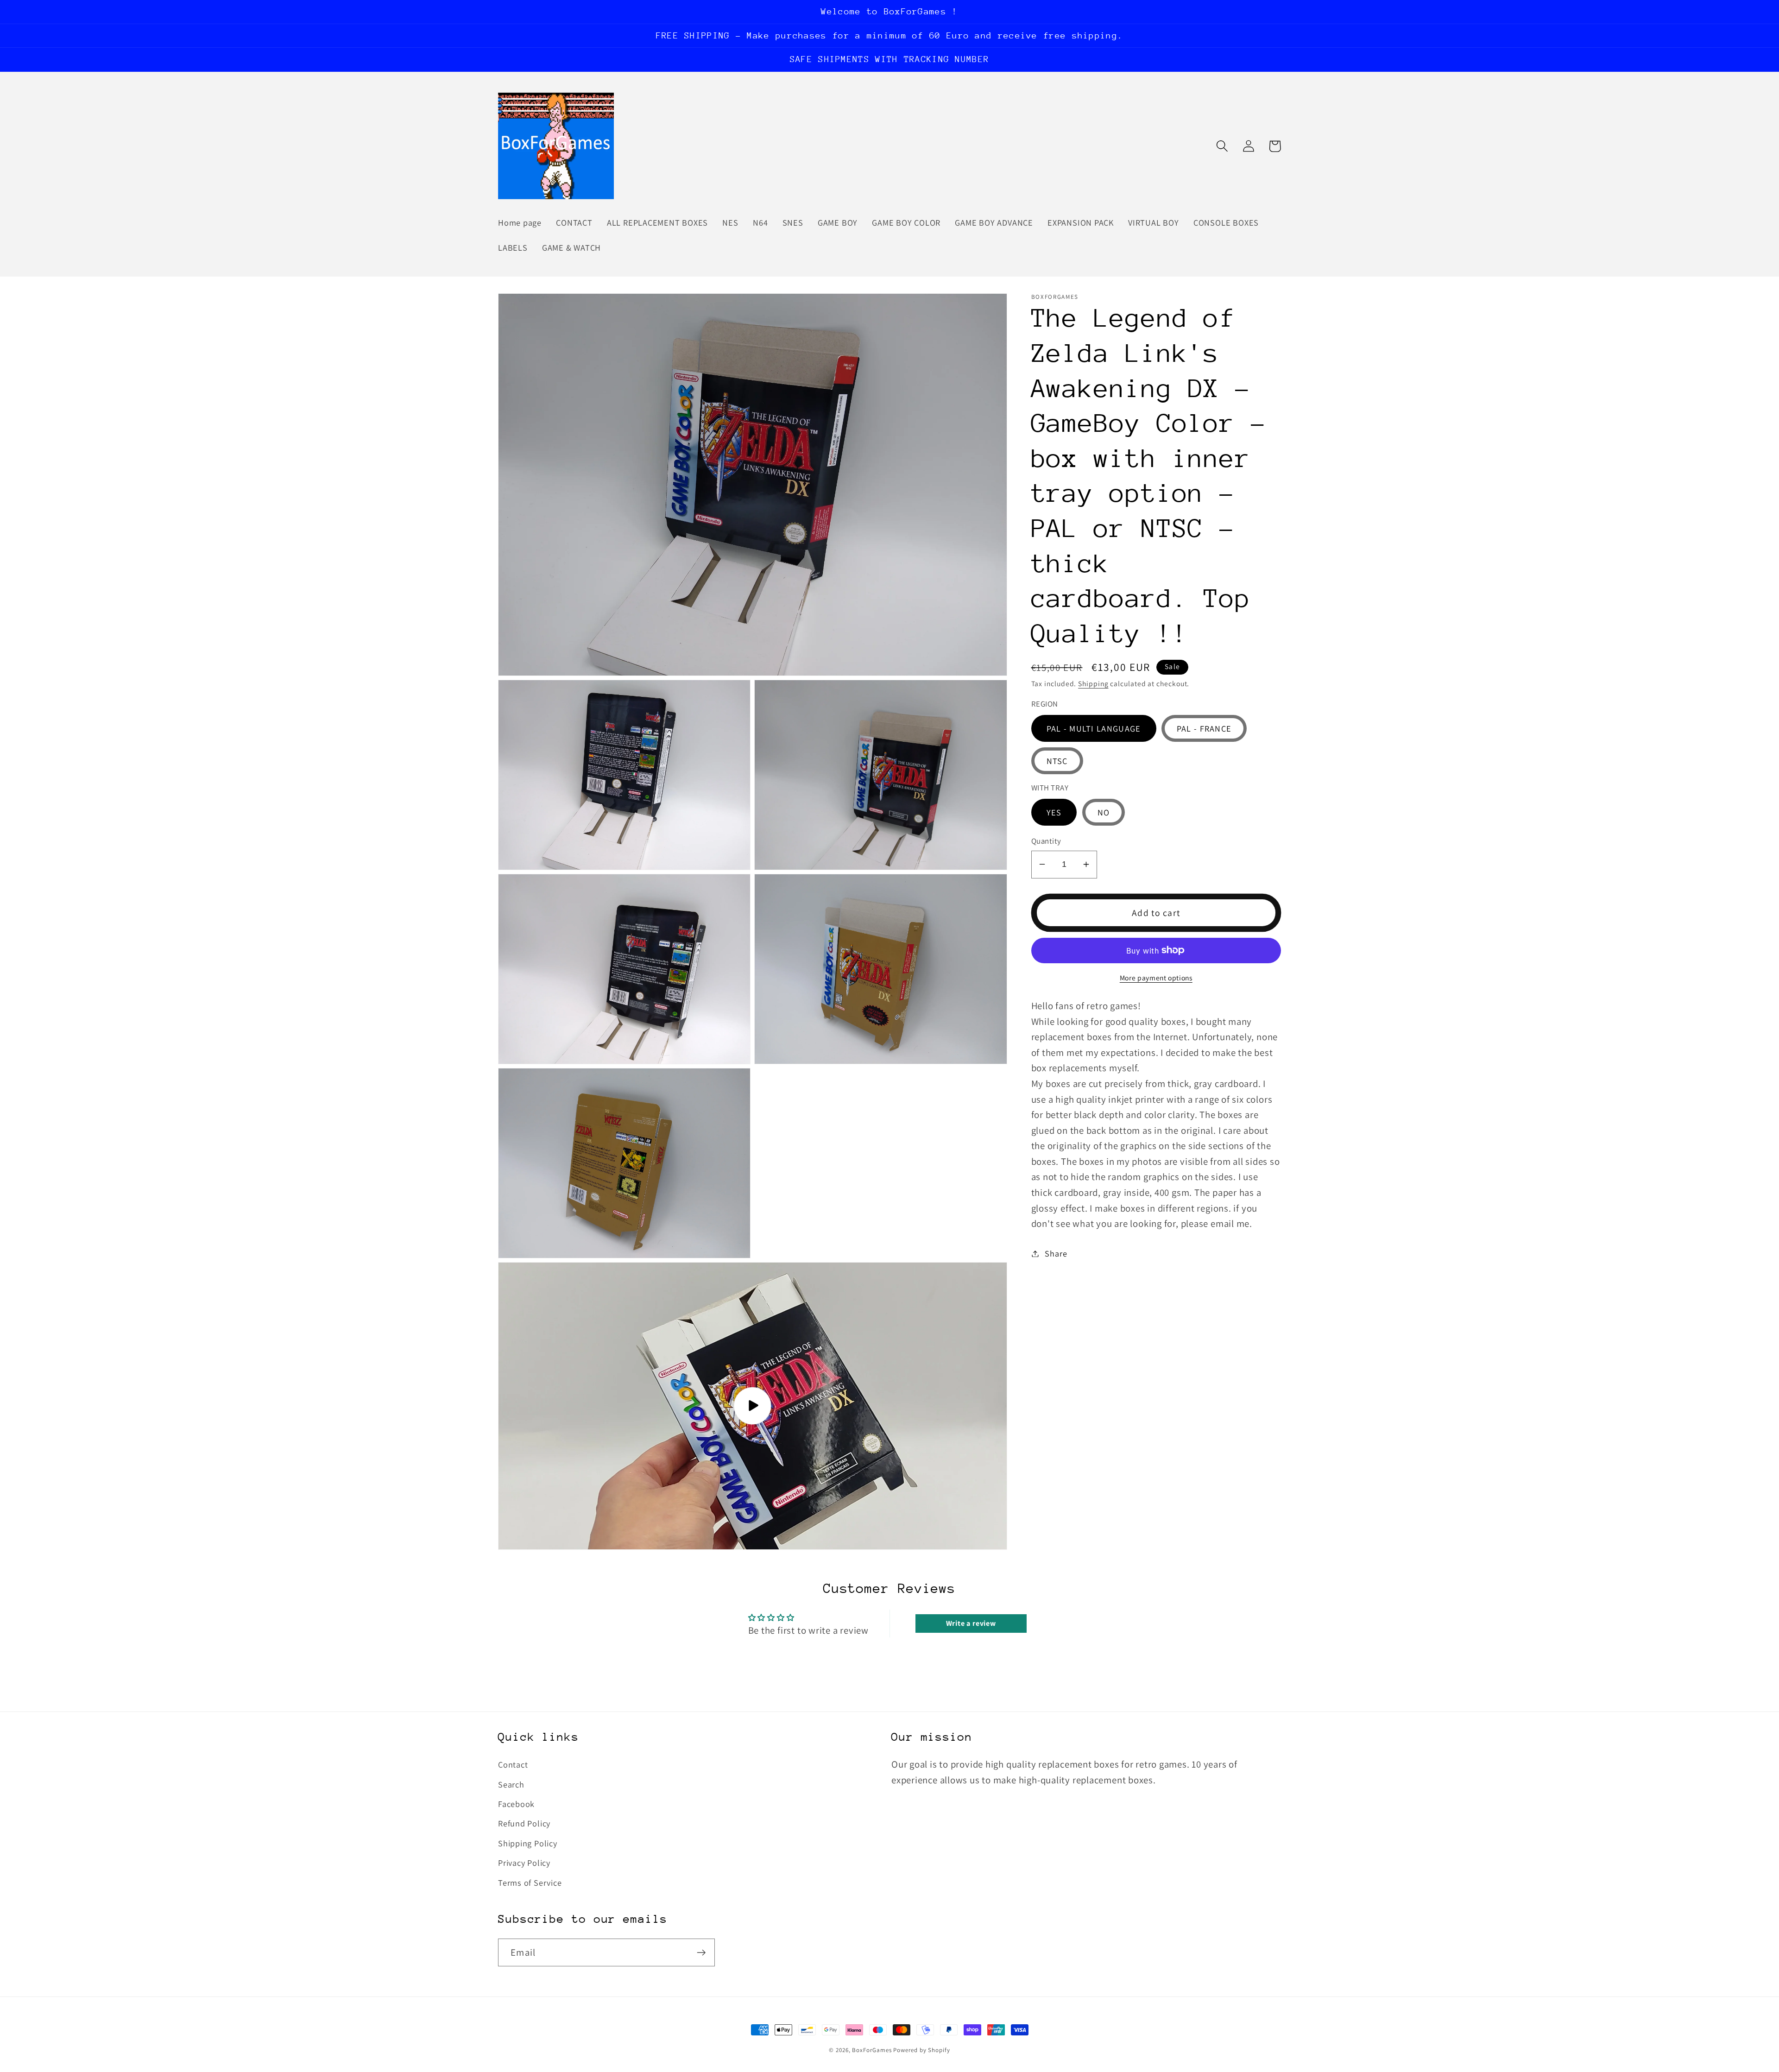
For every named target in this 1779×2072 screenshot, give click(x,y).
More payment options (1156, 977)
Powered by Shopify (921, 2050)
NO (1104, 812)
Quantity (1046, 841)
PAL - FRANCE (1204, 728)
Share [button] (1056, 1253)
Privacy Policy (524, 1863)
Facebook (516, 1804)
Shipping (1093, 683)
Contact (513, 1764)
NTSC (1057, 760)
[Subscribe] (701, 1953)
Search (511, 1784)
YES (1054, 812)
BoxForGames (872, 2050)
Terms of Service (530, 1882)
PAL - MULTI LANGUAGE (1094, 728)
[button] (1222, 146)
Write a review (971, 1623)
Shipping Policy (528, 1843)
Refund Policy (524, 1823)
